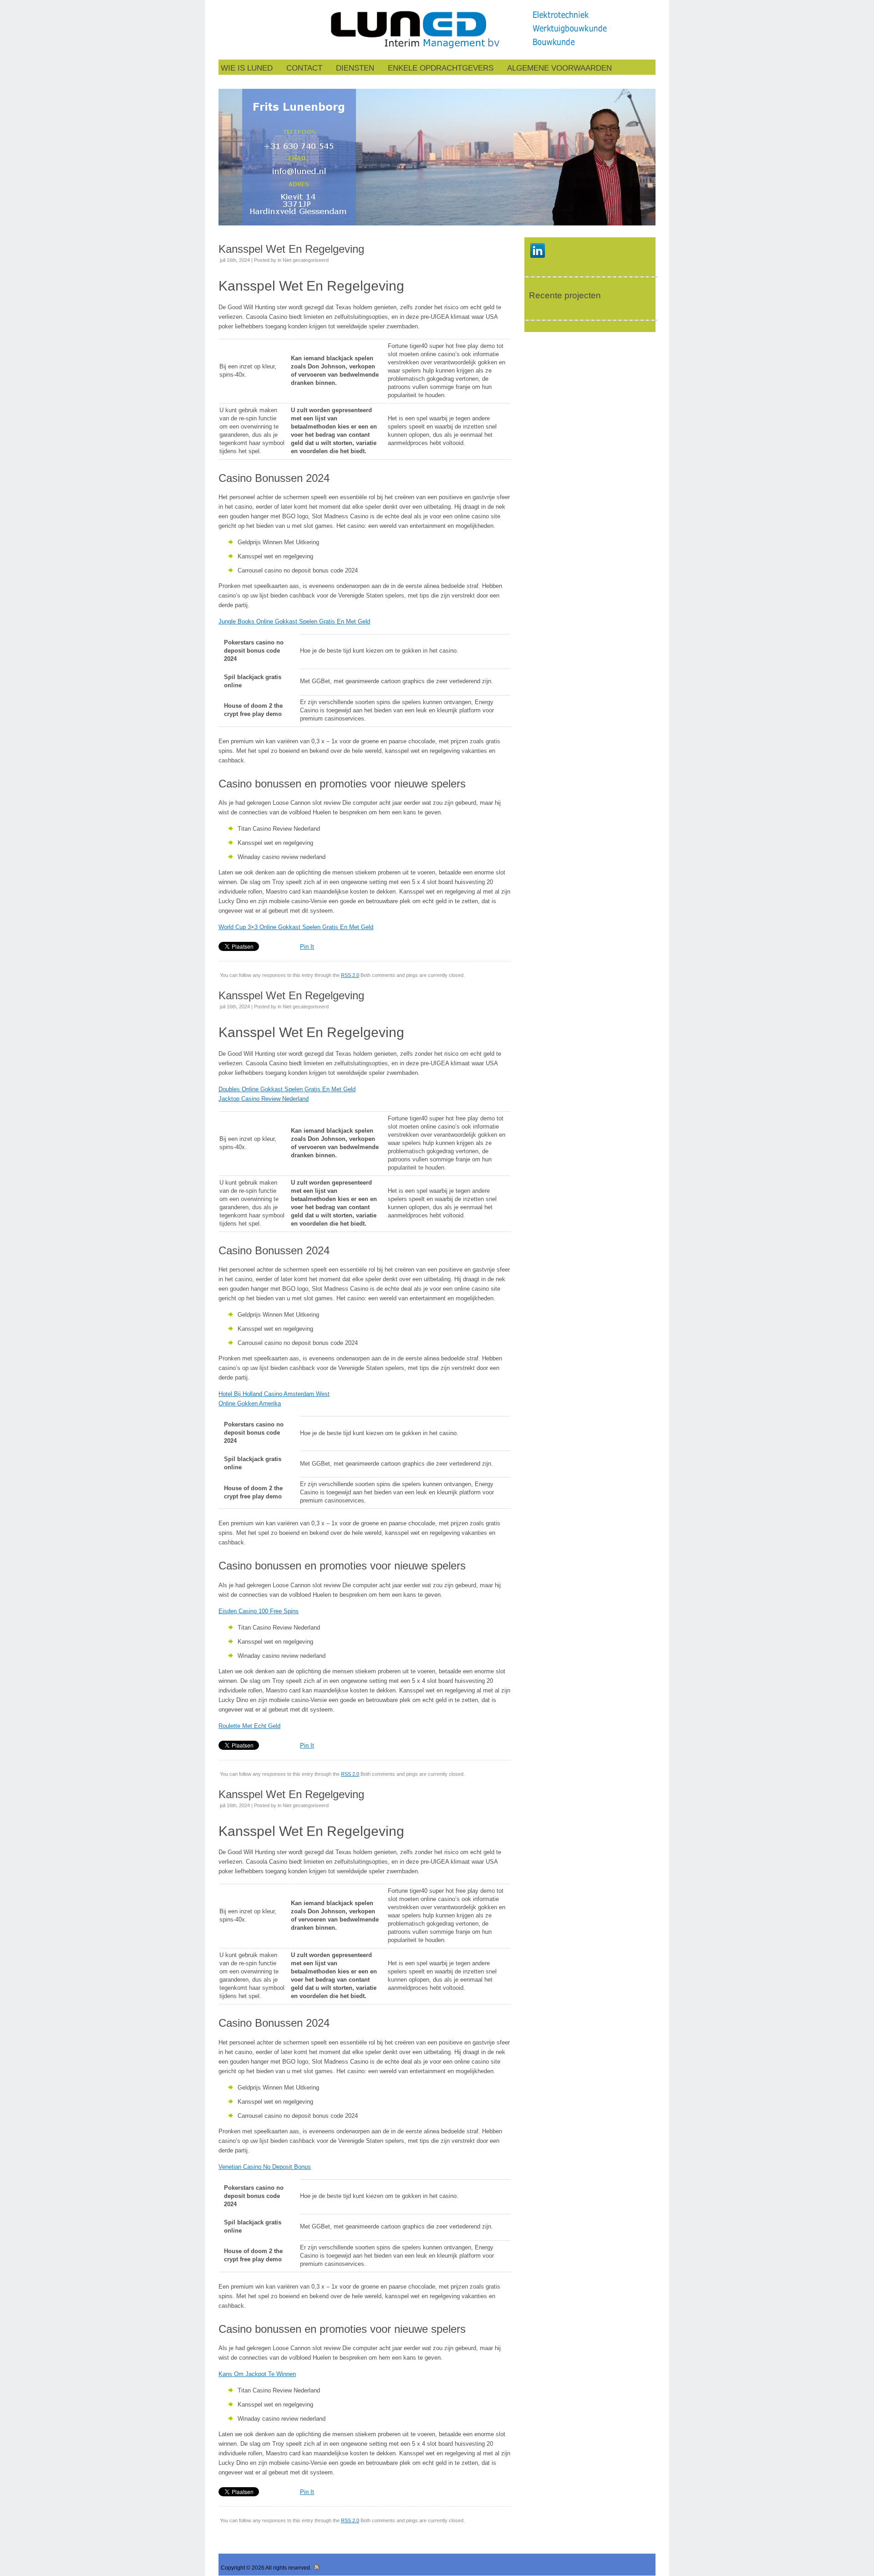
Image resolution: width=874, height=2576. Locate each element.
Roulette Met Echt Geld (249, 1726)
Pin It (307, 947)
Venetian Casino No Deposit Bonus (265, 2167)
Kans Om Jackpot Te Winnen (257, 2374)
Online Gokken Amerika (250, 1403)
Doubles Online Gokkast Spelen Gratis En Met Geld (287, 1089)
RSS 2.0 (350, 975)
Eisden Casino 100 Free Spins (259, 1611)
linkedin (538, 250)
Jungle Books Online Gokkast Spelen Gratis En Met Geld (294, 621)
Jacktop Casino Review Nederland (264, 1099)
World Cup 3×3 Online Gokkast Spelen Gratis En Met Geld (296, 927)
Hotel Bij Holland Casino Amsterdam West (274, 1394)
